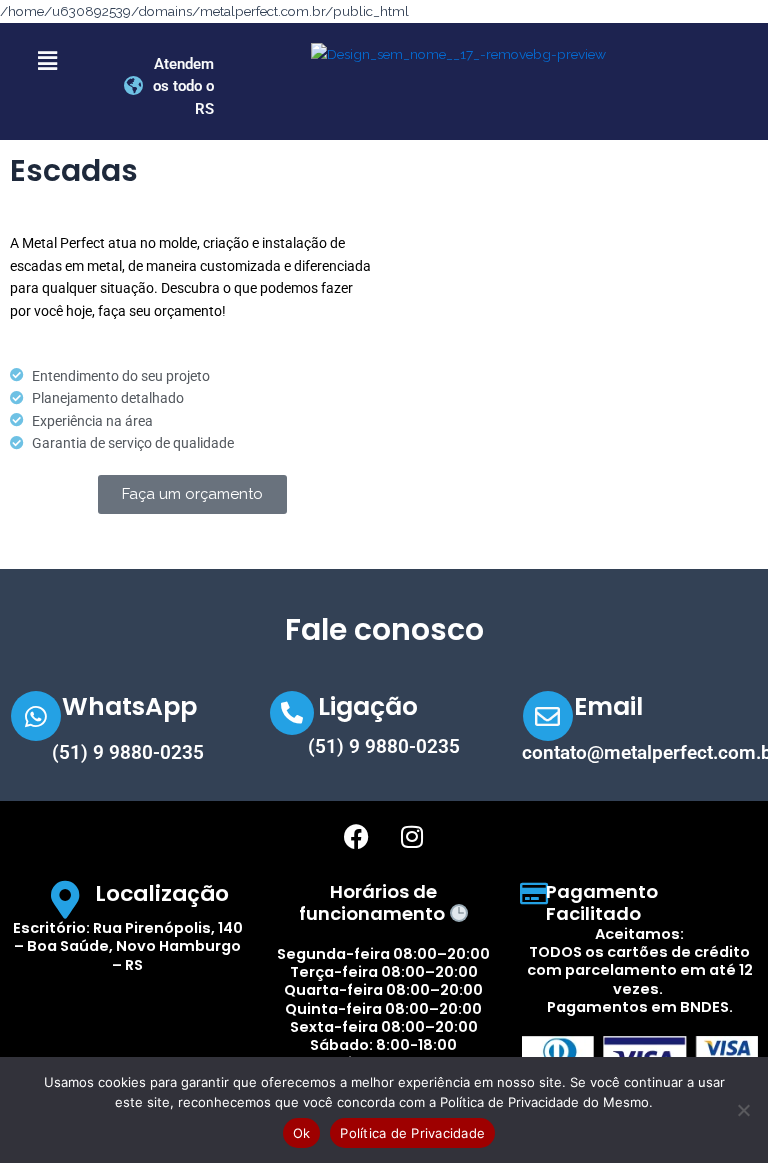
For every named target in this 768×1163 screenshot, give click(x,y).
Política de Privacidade (412, 1133)
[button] (47, 61)
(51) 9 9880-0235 (128, 752)
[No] (743, 1110)
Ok (302, 1133)
